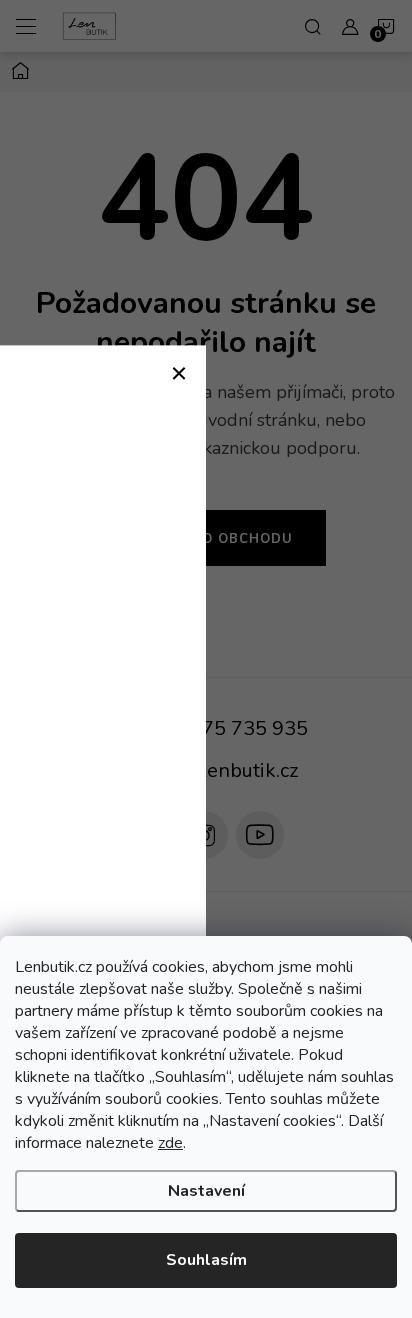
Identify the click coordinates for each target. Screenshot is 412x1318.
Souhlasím (206, 1260)
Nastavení (206, 1191)
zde (170, 1143)
